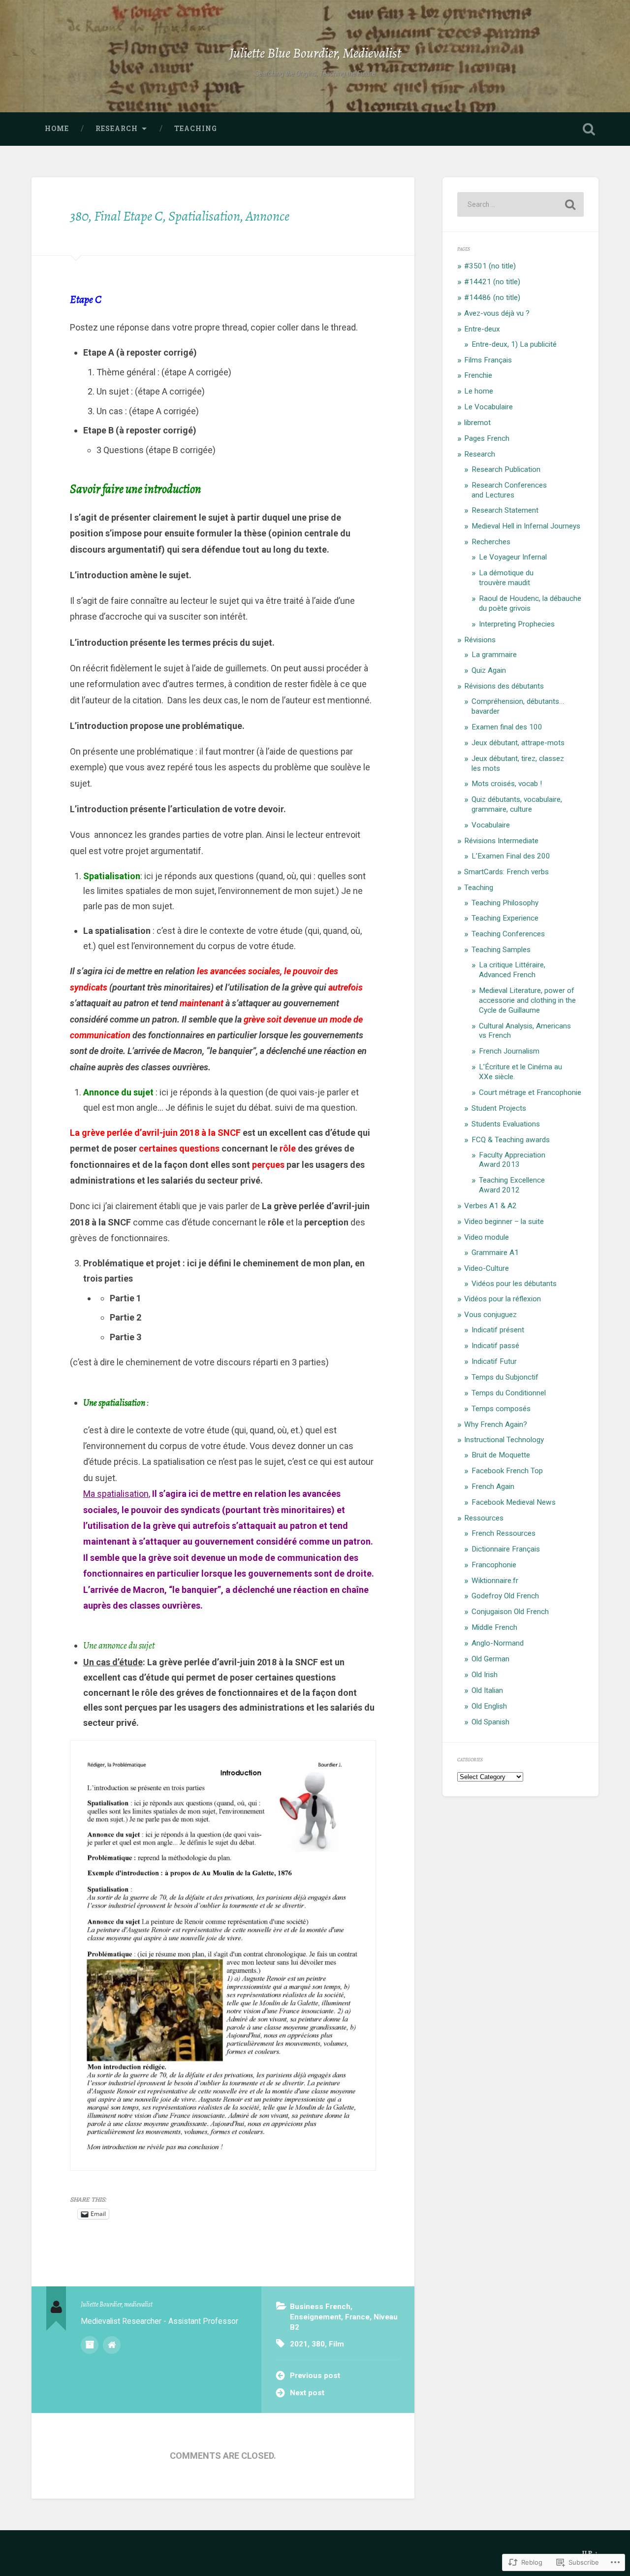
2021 (299, 2344)
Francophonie (494, 1565)
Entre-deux (482, 329)
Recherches (491, 542)
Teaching (196, 129)
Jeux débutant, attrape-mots (518, 743)
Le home (479, 391)
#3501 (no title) (490, 266)
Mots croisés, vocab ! (507, 784)
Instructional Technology (504, 1440)
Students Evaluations (506, 1124)
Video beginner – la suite (504, 1222)
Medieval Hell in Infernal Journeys (526, 526)
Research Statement (505, 510)
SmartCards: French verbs (506, 872)
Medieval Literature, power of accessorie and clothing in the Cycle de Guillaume (527, 1000)
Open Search (589, 129)
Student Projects (499, 1108)
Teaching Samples (501, 950)
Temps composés (501, 1409)
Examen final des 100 (507, 727)
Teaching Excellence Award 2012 (512, 1185)
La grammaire (494, 655)
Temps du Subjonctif (505, 1377)
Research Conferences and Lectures (509, 490)
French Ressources (504, 1533)
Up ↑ (590, 2553)
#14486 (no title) (492, 297)
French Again (493, 1486)
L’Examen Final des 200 (511, 856)
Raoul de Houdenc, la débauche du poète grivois (530, 603)
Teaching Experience (505, 918)
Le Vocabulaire (488, 407)
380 (318, 2344)
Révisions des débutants (504, 686)
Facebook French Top (507, 1471)
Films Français (488, 360)
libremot (477, 423)
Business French (320, 2307)
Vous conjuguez (490, 1315)
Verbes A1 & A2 (490, 1206)
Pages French (487, 438)
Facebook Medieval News (514, 1502)
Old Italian (487, 1690)
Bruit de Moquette (501, 1455)
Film (336, 2344)
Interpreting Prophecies (517, 624)
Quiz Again (489, 670)
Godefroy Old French (505, 1596)
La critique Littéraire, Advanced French (512, 970)
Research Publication (506, 469)
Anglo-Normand (498, 1643)
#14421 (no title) (492, 282)
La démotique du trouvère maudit (506, 578)
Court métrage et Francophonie (530, 1092)
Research (117, 129)
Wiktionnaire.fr (495, 1581)
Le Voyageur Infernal (513, 557)
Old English (489, 1706)
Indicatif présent (498, 1330)
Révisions (480, 640)
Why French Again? (496, 1424)
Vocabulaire (491, 825)
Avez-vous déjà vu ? (497, 313)
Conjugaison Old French (510, 1612)
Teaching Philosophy (505, 903)
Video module (487, 1237)
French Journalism (509, 1051)
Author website (112, 2345)
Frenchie (478, 375)
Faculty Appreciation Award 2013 (512, 1160)
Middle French (494, 1627)
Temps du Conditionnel (509, 1393)
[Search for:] (520, 204)
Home (57, 129)
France (357, 2317)
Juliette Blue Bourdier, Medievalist (315, 53)
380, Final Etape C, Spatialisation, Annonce (180, 216)
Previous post (315, 2376)
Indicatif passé (495, 1346)
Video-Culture (487, 1268)
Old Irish (485, 1675)
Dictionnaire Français (506, 1549)
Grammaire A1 (495, 1253)
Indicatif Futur (494, 1361)
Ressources (484, 1518)
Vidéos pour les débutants (514, 1284)
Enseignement (315, 2317)
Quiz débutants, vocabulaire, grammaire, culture (517, 804)
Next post (307, 2393)
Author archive (90, 2345)
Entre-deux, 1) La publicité (514, 344)
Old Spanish (490, 1722)
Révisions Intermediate (501, 841)
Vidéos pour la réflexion (503, 1299)
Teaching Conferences (508, 934)
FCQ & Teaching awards (511, 1140)
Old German (490, 1659)
